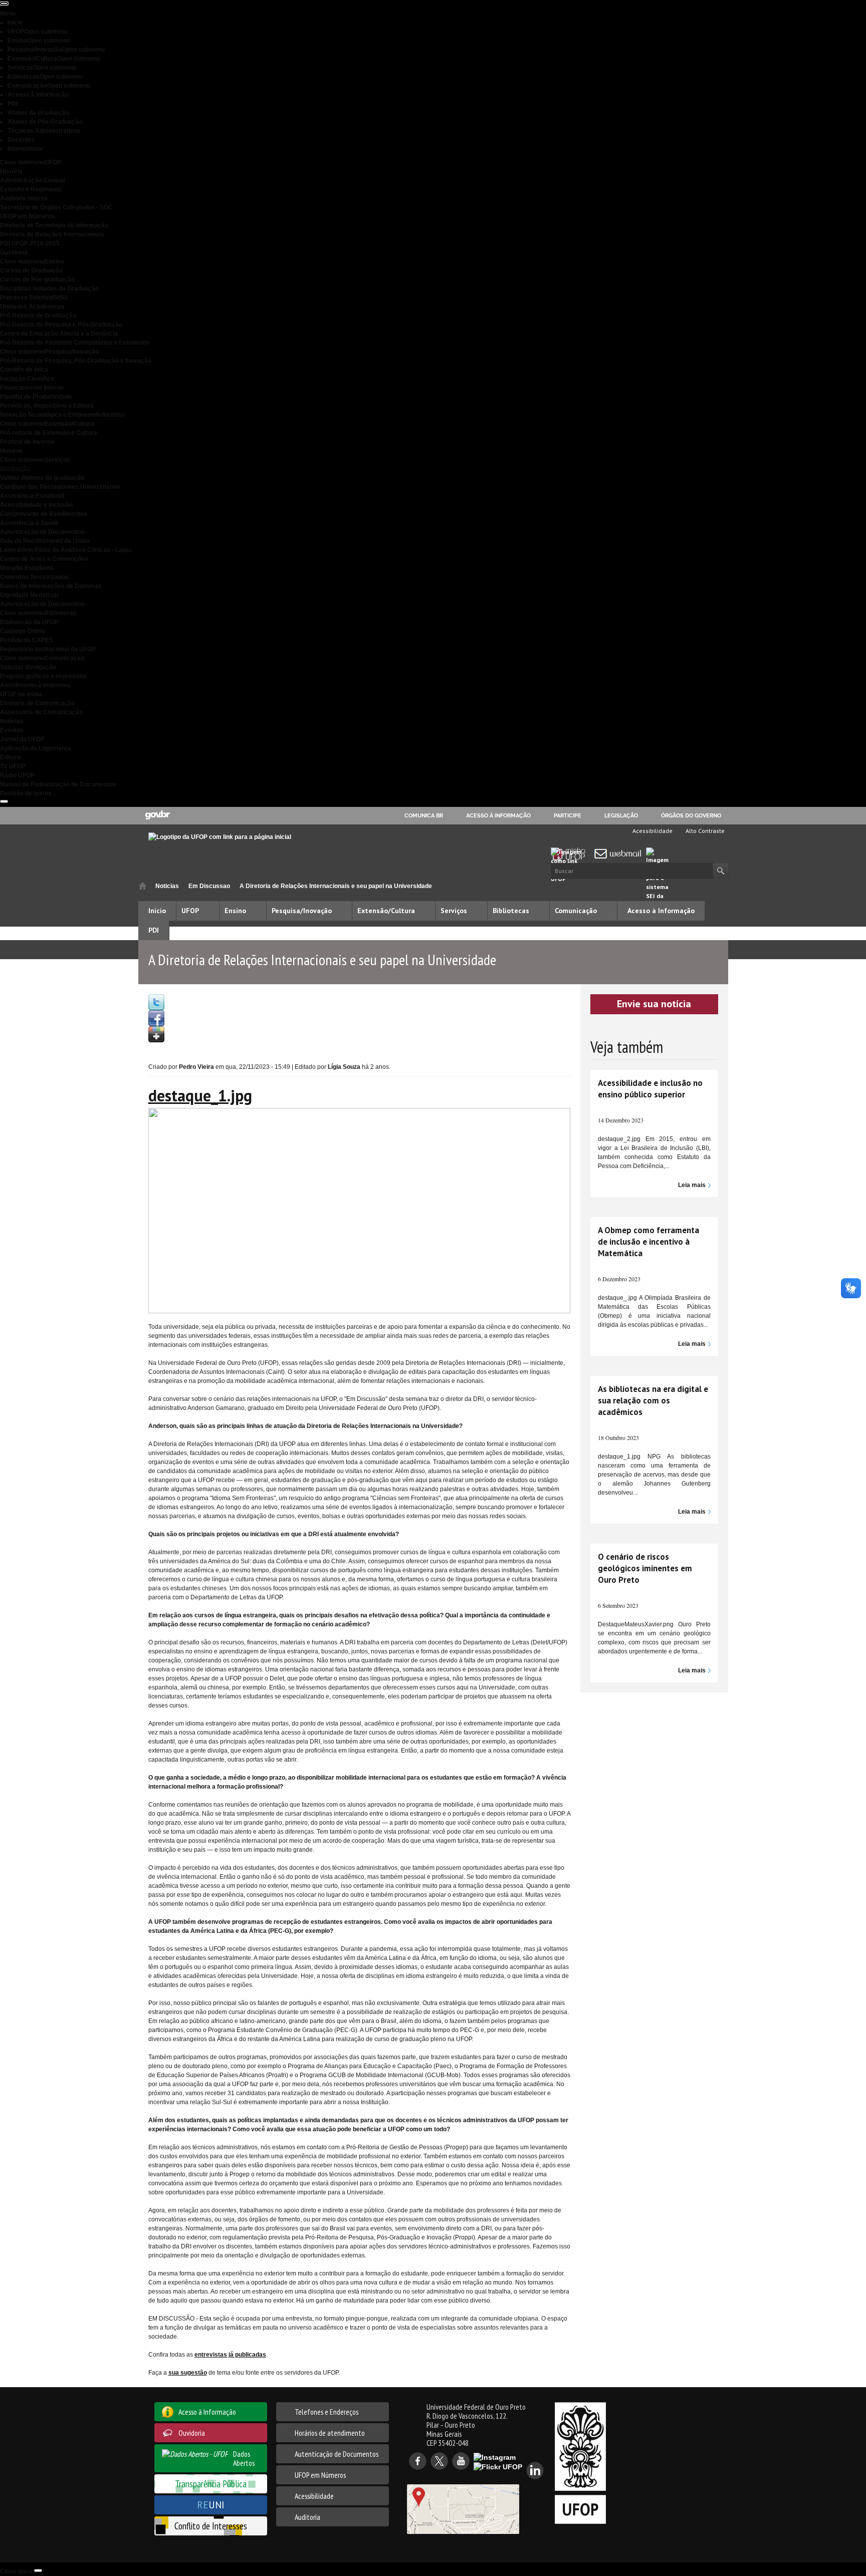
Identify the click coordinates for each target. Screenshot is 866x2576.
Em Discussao (209, 886)
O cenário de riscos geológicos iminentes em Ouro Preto (645, 1568)
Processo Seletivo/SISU (34, 298)
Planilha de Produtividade (36, 397)
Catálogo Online (23, 631)
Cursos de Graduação (31, 270)
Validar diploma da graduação (42, 478)
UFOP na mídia (21, 694)
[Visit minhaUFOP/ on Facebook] (156, 1018)
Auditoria (307, 2517)
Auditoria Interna (24, 198)
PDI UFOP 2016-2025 (30, 243)
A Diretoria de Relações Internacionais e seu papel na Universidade (336, 886)
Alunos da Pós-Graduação (45, 122)
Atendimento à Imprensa (35, 685)
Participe (568, 815)
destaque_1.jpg (200, 1095)
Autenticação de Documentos (42, 532)
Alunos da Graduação (38, 113)
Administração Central (32, 180)
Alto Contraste (704, 831)
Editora (10, 757)
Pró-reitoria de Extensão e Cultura (49, 433)
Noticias (167, 886)
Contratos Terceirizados (34, 577)
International (25, 149)
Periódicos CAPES (27, 640)
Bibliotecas (45, 77)
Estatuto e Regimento (31, 189)
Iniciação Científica (27, 379)
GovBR (157, 815)
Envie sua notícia (654, 1004)
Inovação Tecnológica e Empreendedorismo (62, 415)
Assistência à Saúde (29, 523)
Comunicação (49, 86)
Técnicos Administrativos (44, 131)
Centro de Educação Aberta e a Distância (59, 334)
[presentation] (4, 4)
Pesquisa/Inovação (56, 50)
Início (15, 23)
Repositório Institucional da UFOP (48, 649)
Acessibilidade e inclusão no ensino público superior (650, 1089)
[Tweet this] (156, 1002)
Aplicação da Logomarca (36, 748)
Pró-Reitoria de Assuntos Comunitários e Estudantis (75, 343)
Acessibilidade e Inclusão (36, 505)
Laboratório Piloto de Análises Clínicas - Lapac (66, 550)
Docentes (21, 140)
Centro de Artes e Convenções (44, 559)
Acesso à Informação (38, 95)
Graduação (15, 469)
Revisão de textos (26, 793)
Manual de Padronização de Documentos (58, 784)
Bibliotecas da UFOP (29, 622)
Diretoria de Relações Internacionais (52, 234)
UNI (211, 2505)
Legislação (621, 815)
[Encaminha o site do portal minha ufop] (571, 854)
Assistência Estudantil (32, 496)
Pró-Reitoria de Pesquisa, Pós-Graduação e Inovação (76, 361)
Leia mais (692, 1185)
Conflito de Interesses (211, 2526)
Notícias (12, 721)
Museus (11, 451)
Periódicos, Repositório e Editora (47, 406)
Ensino (39, 41)
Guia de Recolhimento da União (45, 541)
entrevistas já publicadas (230, 2355)
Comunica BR (424, 815)
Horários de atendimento (330, 2433)
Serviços (42, 68)
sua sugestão (188, 2373)
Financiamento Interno (32, 388)
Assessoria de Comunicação (41, 712)
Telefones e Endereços (327, 2412)
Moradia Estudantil (27, 568)
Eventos (12, 730)
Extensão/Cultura (54, 59)
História (11, 171)
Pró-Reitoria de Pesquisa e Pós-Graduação (61, 325)
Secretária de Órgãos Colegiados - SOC (56, 207)
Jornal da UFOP (22, 739)
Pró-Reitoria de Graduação (38, 316)
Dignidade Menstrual (29, 595)
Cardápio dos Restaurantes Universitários (60, 487)
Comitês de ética (24, 370)
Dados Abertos (244, 2458)
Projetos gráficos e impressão (43, 676)
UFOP (37, 32)
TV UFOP (13, 766)
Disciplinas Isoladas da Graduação (49, 289)
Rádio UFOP (17, 775)
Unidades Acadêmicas (32, 307)
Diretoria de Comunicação (37, 703)
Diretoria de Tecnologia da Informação (54, 225)
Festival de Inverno (27, 442)
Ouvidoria (14, 252)
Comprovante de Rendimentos (44, 514)
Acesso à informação (498, 815)
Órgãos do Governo (691, 815)
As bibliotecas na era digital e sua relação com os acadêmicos (653, 1400)
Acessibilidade (652, 831)
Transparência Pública (211, 2484)
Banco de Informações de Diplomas (51, 586)
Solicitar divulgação (28, 667)
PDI (13, 104)
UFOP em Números (28, 216)
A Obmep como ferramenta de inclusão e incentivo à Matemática (648, 1242)
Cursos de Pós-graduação (37, 279)
